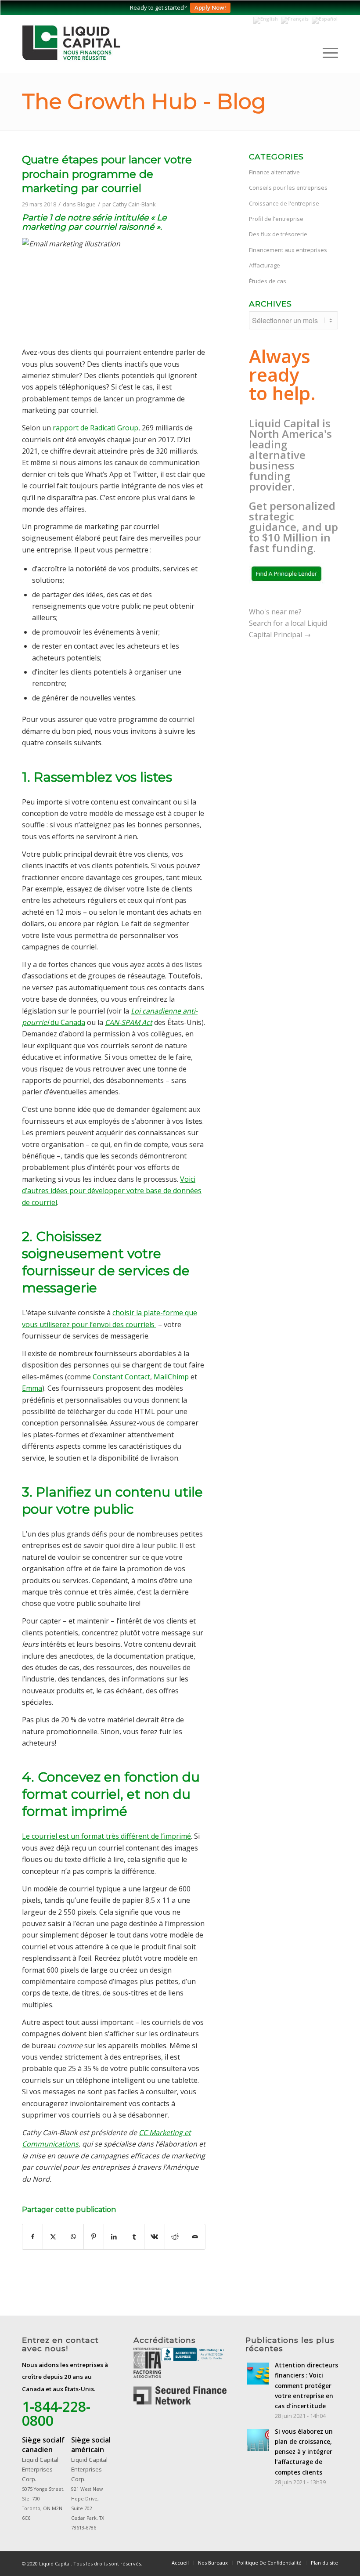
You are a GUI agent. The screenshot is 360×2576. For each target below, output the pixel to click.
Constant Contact (121, 1377)
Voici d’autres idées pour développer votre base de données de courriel (112, 1191)
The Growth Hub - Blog (144, 101)
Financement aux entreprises (288, 250)
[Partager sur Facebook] (32, 2237)
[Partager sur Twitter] (53, 2237)
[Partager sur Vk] (154, 2237)
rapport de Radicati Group (95, 428)
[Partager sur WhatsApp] (73, 2237)
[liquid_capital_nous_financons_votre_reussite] (83, 44)
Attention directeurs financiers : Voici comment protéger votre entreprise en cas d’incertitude (306, 2385)
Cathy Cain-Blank (134, 204)
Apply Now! (210, 7)
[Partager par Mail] (195, 2237)
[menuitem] (326, 53)
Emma (32, 1388)
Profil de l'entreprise (276, 219)
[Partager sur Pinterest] (94, 2237)
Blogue (86, 204)
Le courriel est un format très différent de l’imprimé (106, 1836)
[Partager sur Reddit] (175, 2237)
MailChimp (171, 1377)
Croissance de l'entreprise (284, 203)
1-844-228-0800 (56, 2413)
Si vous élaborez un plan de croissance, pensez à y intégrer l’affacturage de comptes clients (304, 2452)
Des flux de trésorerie (278, 234)
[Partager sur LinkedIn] (114, 2237)
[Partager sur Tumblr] (134, 2237)
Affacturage (265, 265)
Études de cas (268, 281)
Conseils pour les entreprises (288, 188)
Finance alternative (274, 172)
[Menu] (326, 53)
